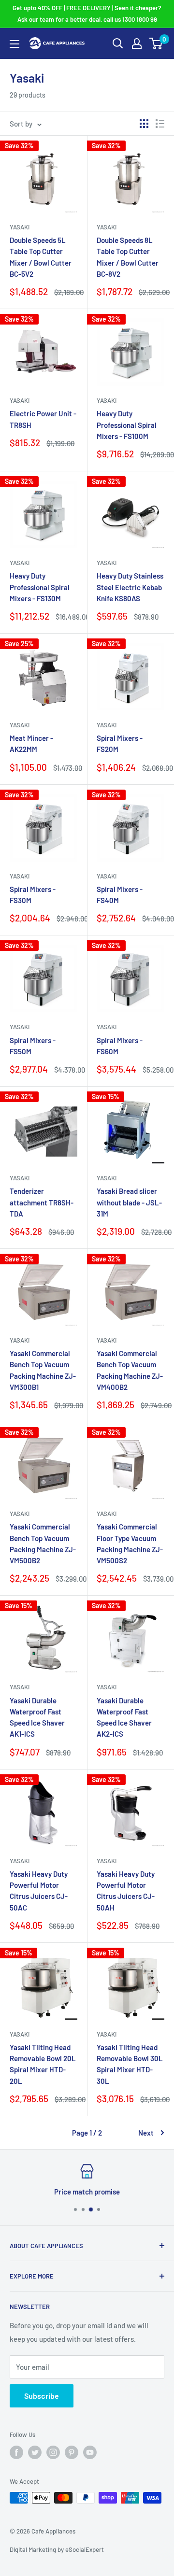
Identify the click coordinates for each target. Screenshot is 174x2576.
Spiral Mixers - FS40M (120, 895)
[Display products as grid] (144, 124)
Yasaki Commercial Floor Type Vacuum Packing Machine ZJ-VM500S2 (130, 1543)
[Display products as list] (160, 124)
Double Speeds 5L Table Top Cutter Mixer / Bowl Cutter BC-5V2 (41, 257)
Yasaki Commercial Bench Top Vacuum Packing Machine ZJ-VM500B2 (43, 1543)
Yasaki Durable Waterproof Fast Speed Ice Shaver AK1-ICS (37, 1717)
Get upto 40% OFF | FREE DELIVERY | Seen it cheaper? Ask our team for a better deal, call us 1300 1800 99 (87, 14)
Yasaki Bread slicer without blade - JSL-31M (129, 1202)
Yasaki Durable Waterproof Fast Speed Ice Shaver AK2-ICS (124, 1717)
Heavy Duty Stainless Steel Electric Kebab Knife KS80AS (130, 587)
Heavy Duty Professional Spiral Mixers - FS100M (127, 425)
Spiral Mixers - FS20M (120, 743)
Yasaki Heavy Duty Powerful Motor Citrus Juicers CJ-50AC (39, 1891)
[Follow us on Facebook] (16, 2452)
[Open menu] (14, 44)
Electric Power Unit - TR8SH (43, 419)
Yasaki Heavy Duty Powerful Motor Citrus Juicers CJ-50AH (126, 1891)
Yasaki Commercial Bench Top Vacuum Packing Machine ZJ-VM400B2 (130, 1370)
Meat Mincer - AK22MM (31, 743)
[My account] (137, 43)
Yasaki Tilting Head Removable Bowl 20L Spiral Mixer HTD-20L (43, 2064)
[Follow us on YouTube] (90, 2452)
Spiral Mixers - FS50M (33, 1046)
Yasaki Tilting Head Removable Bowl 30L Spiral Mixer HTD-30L (130, 2064)
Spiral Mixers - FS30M (33, 895)
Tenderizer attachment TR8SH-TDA (42, 1202)
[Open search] (118, 43)
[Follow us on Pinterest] (72, 2452)
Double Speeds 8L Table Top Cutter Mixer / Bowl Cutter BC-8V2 (128, 257)
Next (146, 2133)
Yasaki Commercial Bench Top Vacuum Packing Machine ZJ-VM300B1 (43, 1370)
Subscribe (42, 2396)
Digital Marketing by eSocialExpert (57, 2549)
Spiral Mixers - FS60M (120, 1046)
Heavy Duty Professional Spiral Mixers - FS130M (40, 587)
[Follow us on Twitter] (35, 2452)
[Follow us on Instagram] (53, 2452)
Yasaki (20, 227)
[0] (156, 43)
